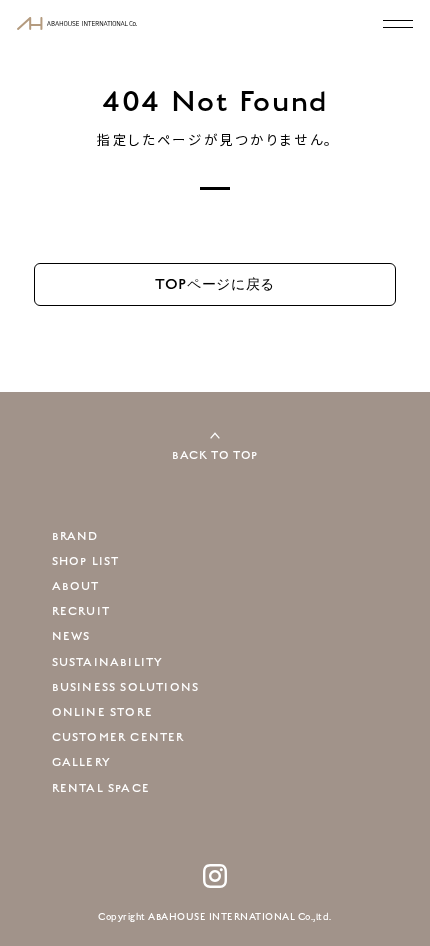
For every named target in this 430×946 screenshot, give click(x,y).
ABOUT (76, 586)
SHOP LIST (86, 561)
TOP (215, 284)
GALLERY (81, 762)
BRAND (75, 536)
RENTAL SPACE (101, 788)
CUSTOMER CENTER (118, 737)
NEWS (71, 636)
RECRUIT (81, 611)
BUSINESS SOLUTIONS (126, 687)
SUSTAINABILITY (108, 662)
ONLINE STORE (102, 712)
